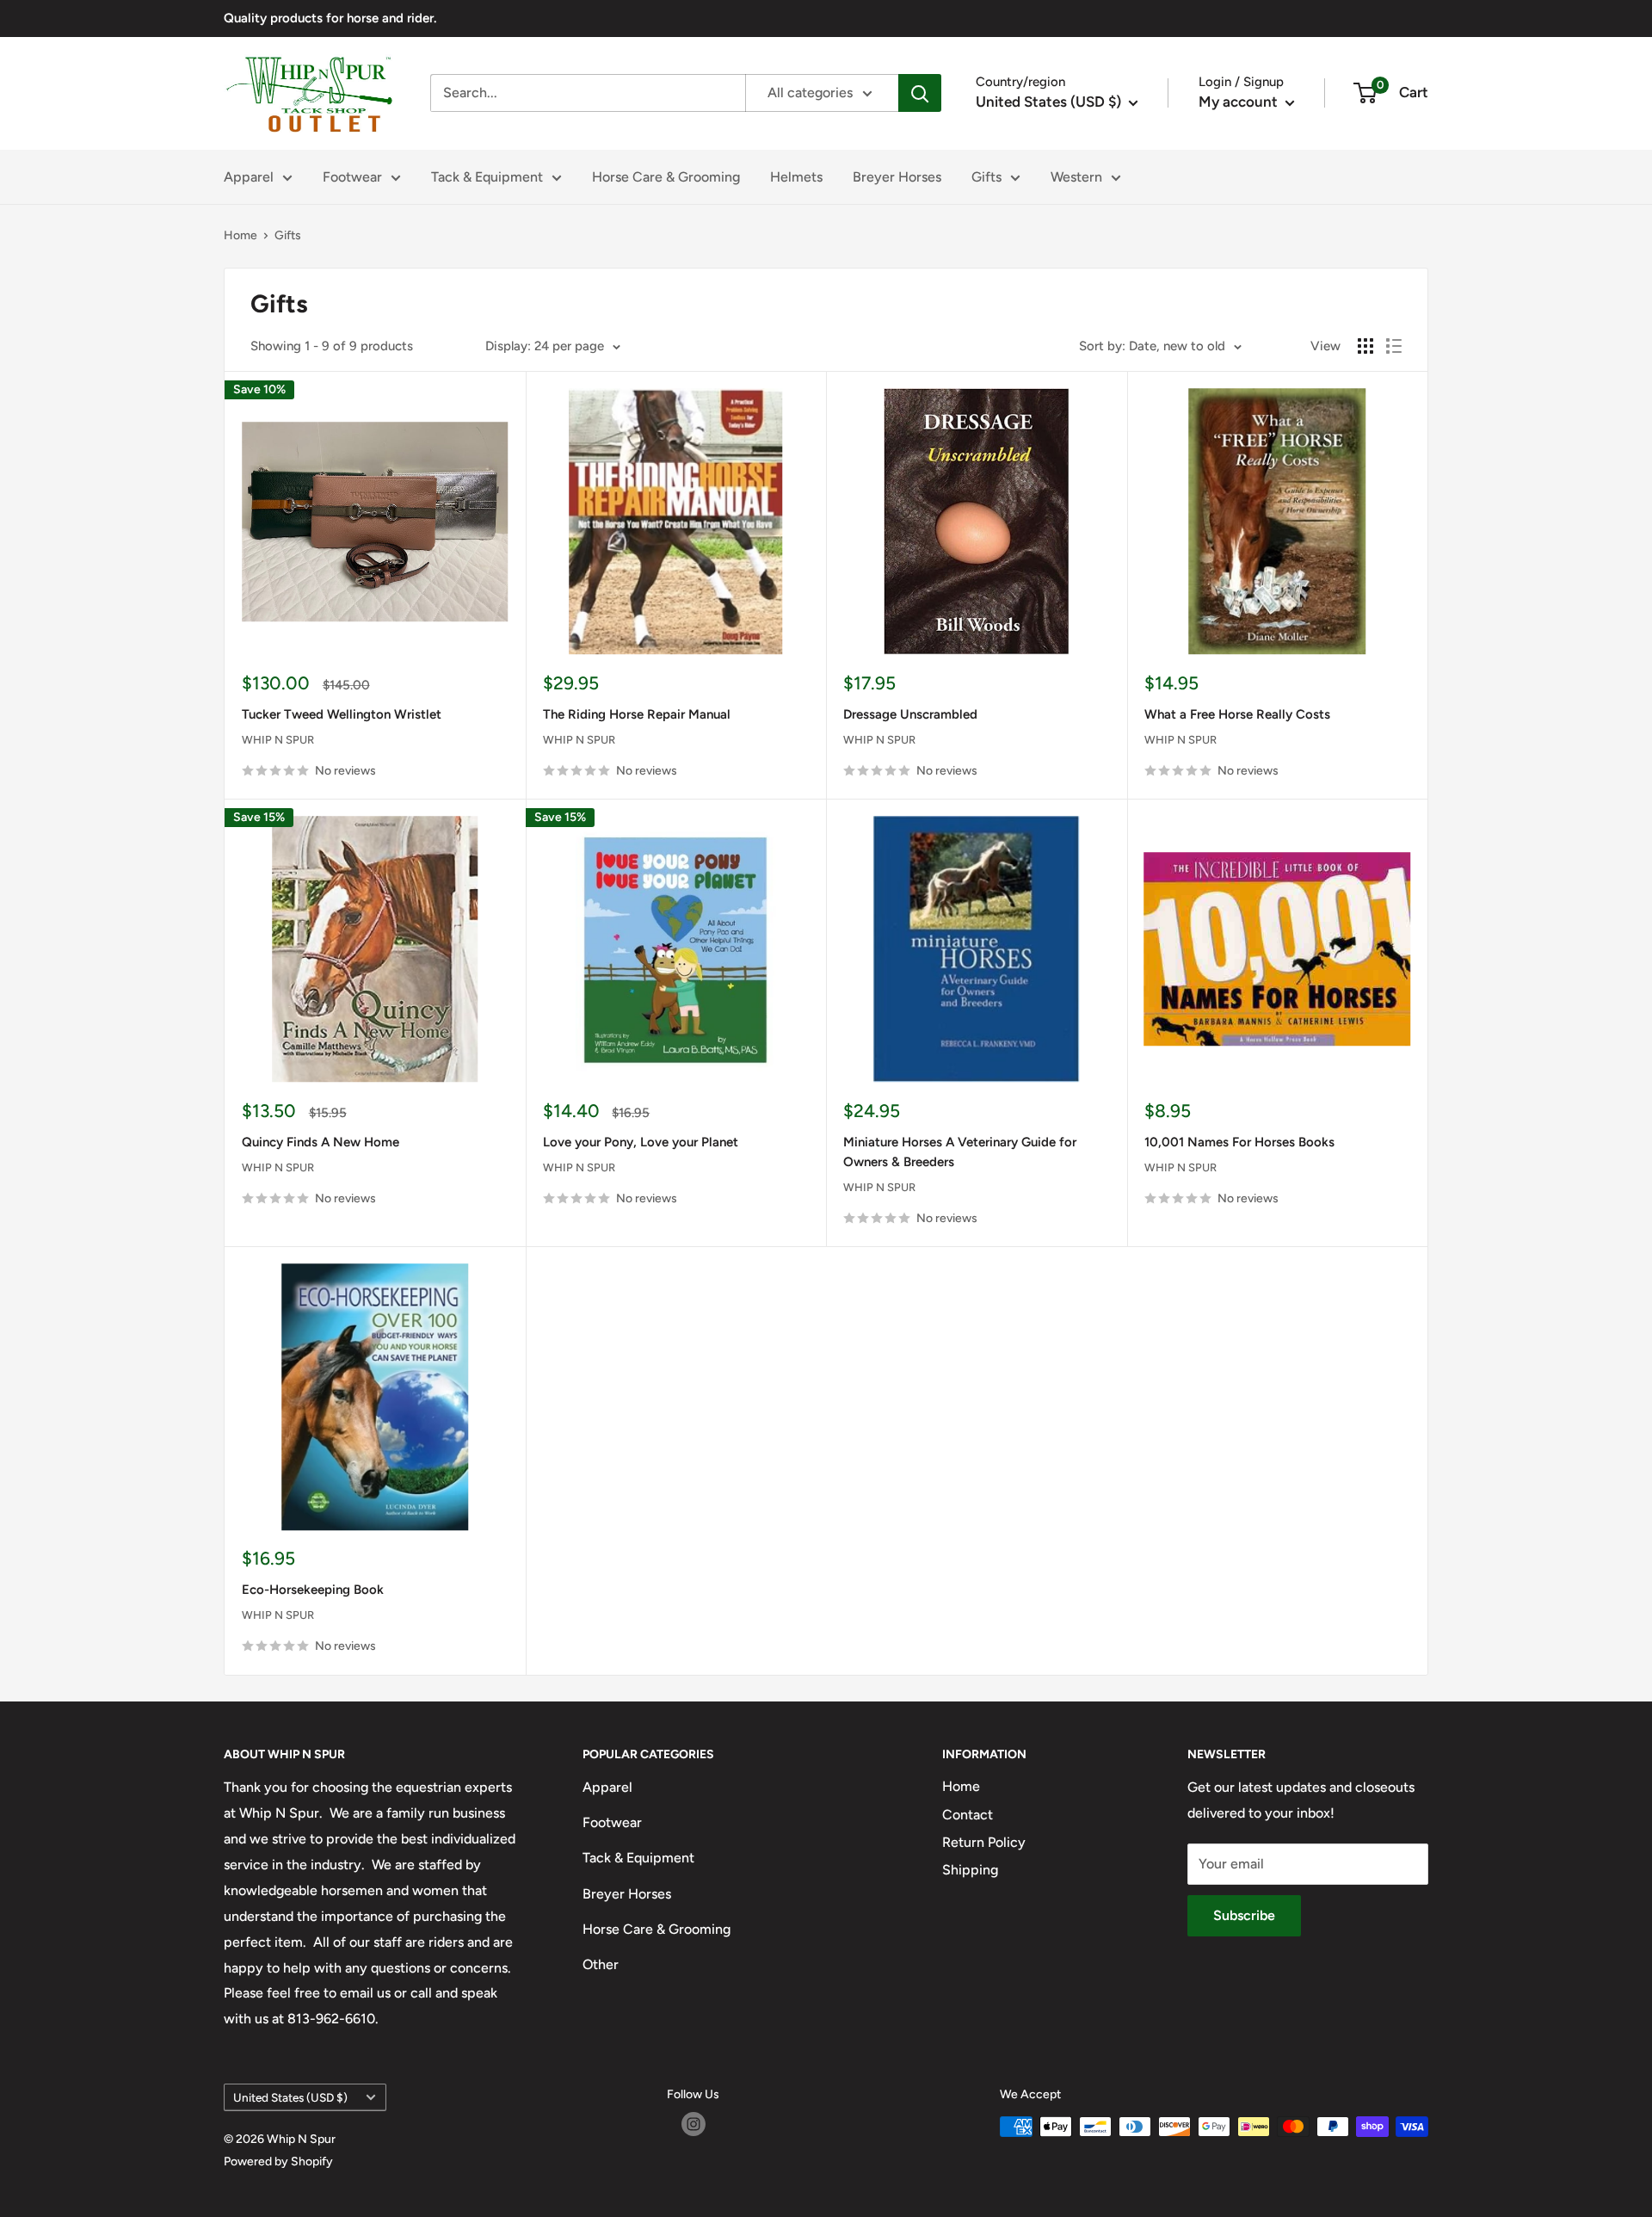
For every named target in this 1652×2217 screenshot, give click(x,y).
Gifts (986, 177)
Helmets (796, 177)
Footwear (352, 177)
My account (1240, 102)
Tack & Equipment (487, 177)
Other (601, 1964)
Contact (968, 1815)
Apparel (249, 177)
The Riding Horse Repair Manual (637, 714)
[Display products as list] (1394, 346)
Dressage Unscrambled (910, 714)
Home (240, 235)
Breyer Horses (897, 177)
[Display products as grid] (1365, 346)
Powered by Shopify (278, 2161)
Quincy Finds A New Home (321, 1142)
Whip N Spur (278, 740)
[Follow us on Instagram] (693, 2124)
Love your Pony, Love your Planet (641, 1142)
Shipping (970, 1870)
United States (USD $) (290, 2097)
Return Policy (984, 1842)
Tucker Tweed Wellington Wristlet (342, 714)
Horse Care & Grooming (666, 177)
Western (1076, 177)
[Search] (920, 93)
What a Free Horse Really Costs (1237, 714)
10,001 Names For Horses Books (1239, 1142)
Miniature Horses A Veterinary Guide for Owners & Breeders (960, 1152)
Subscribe (1244, 1915)
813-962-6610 (331, 2019)
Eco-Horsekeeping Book (313, 1590)
